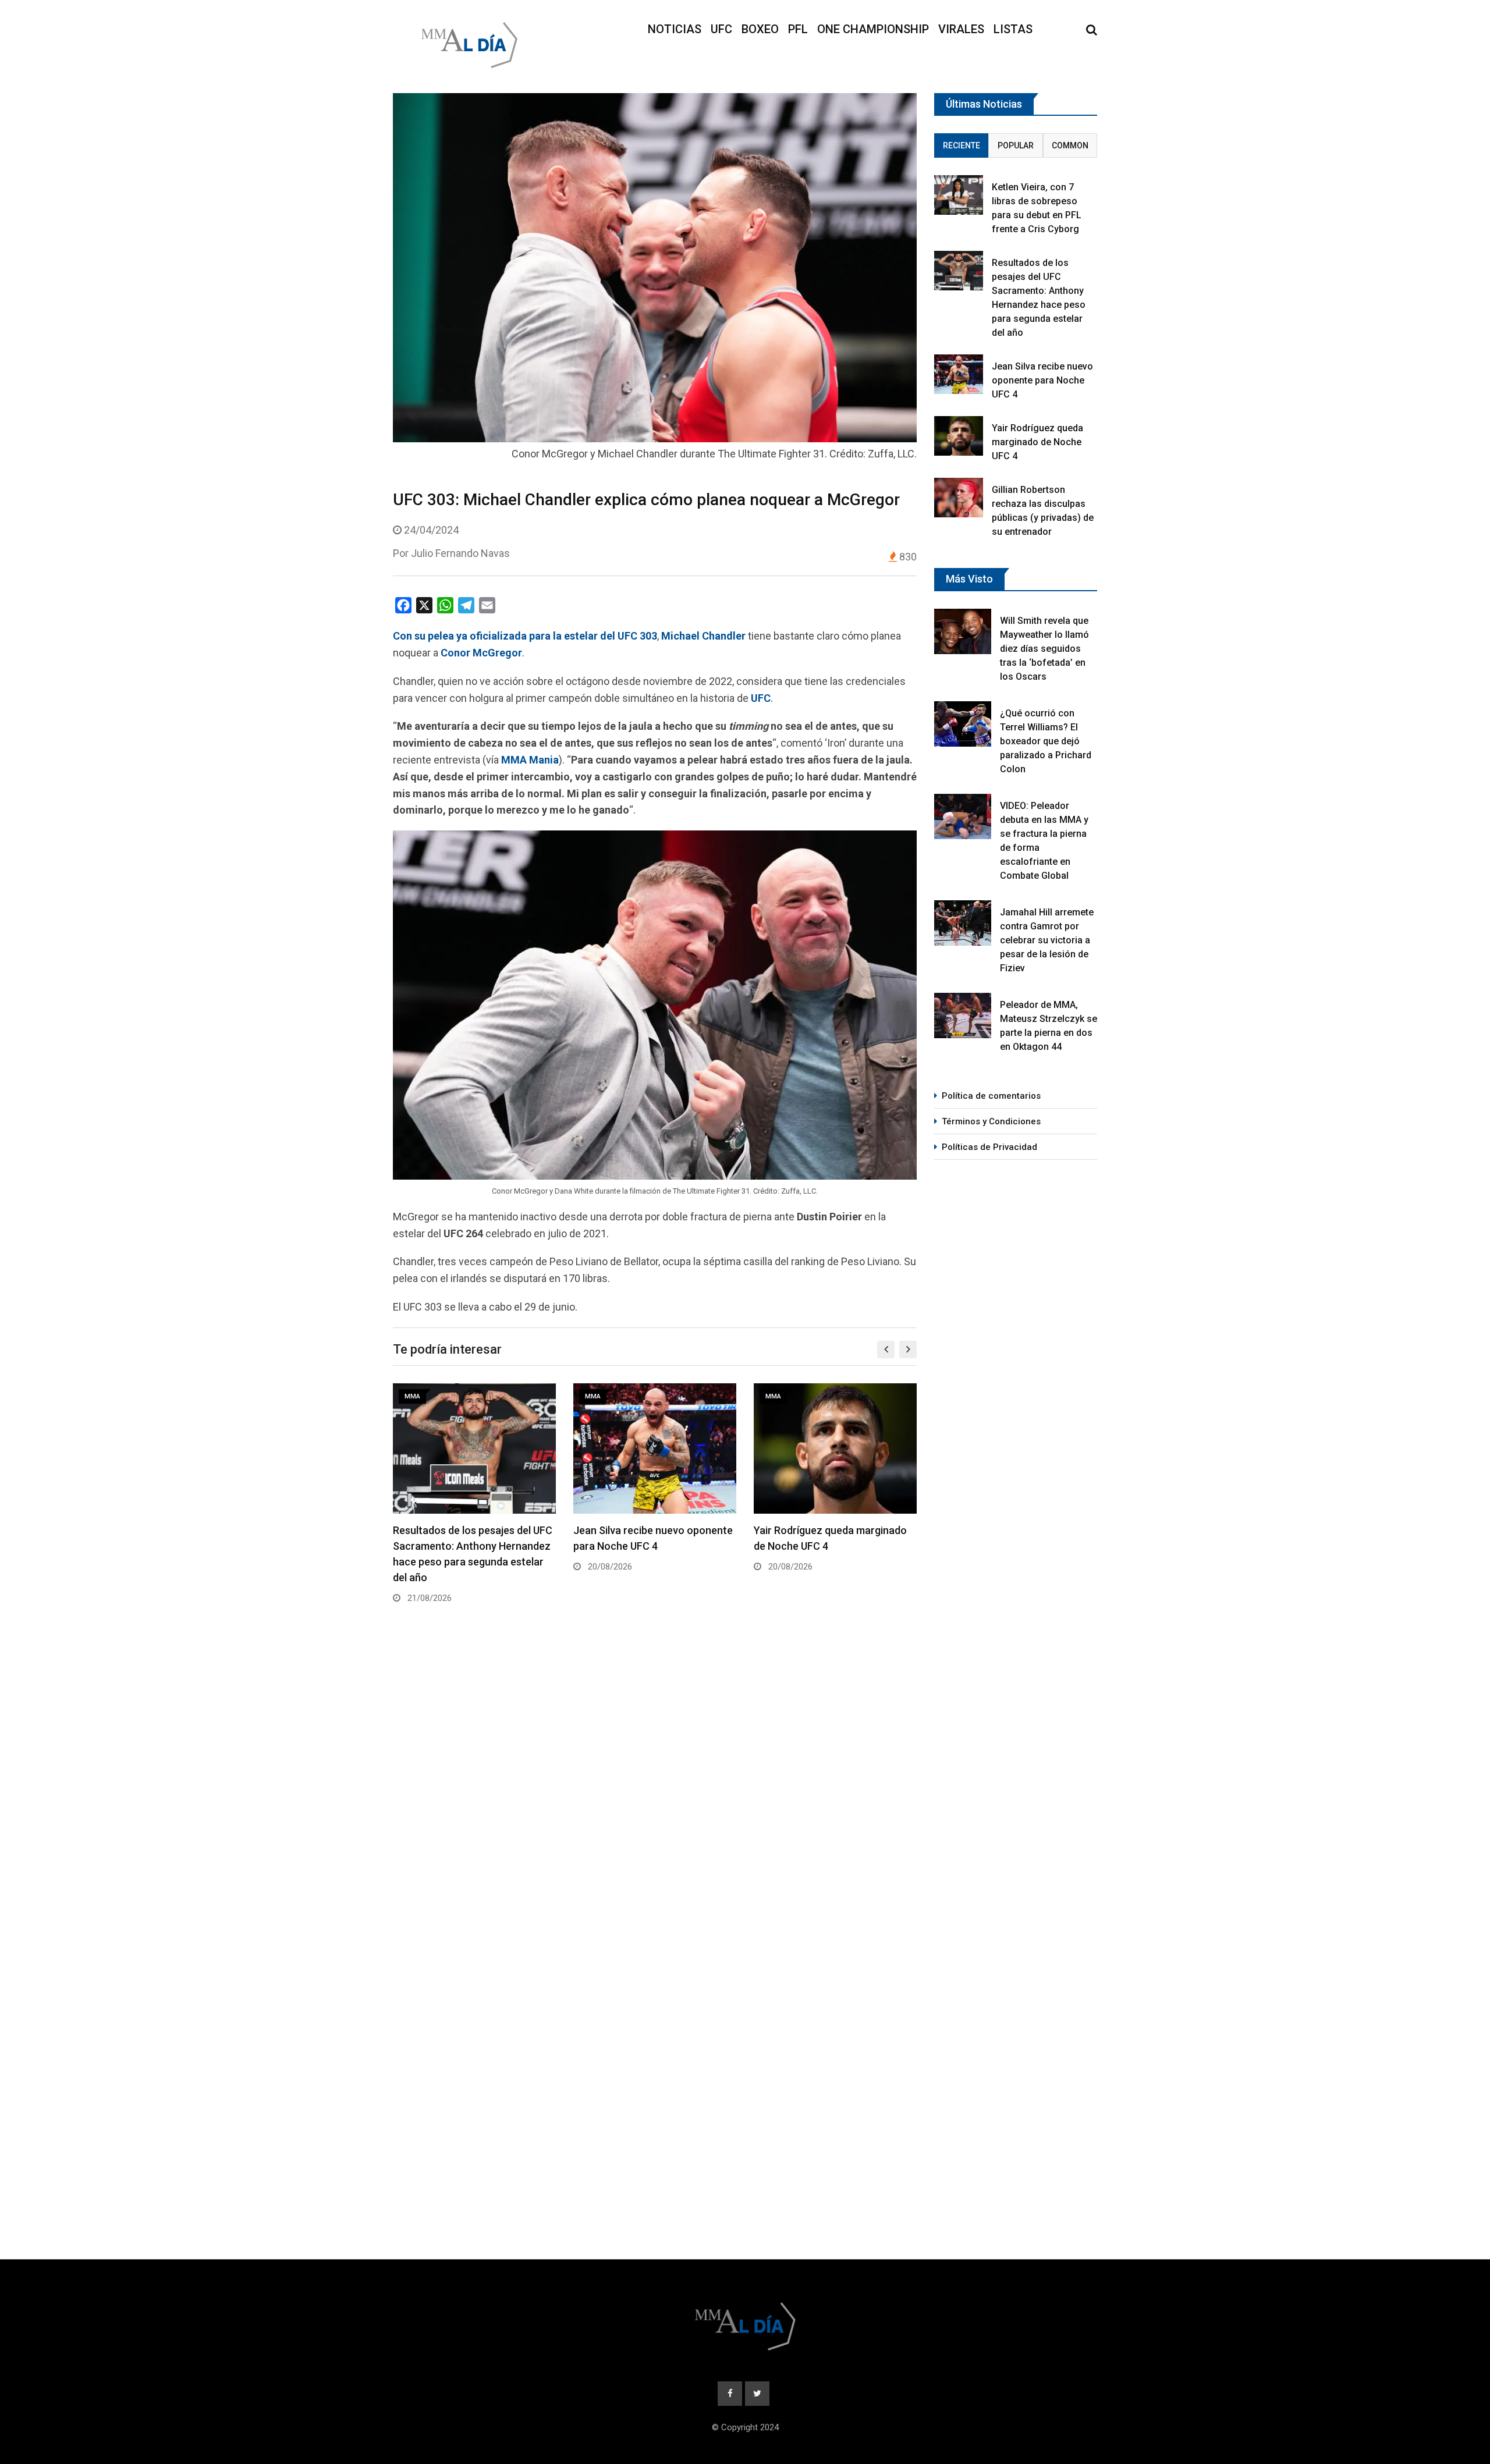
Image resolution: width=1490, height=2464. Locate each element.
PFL (798, 29)
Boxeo (760, 29)
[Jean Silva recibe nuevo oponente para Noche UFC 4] (959, 374)
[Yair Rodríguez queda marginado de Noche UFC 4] (959, 436)
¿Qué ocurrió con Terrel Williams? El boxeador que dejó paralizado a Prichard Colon (1046, 741)
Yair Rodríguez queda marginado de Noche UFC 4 (1037, 442)
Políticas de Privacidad (989, 1147)
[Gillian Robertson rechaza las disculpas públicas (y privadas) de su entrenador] (959, 497)
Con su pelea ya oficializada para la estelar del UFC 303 (525, 636)
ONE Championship (873, 29)
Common (1070, 145)
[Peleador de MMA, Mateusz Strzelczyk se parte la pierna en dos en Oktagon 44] (963, 1016)
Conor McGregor (481, 653)
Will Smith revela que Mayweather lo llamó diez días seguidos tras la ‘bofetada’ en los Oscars (1044, 649)
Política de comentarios (991, 1096)
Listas (1013, 29)
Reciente (962, 145)
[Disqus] (655, 1790)
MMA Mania (530, 760)
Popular (1016, 145)
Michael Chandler (703, 636)
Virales (961, 29)
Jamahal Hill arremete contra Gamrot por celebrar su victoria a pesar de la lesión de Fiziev (1047, 940)
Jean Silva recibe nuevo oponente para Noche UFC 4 (1042, 380)
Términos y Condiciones (991, 1121)
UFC (721, 29)
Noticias (675, 29)
